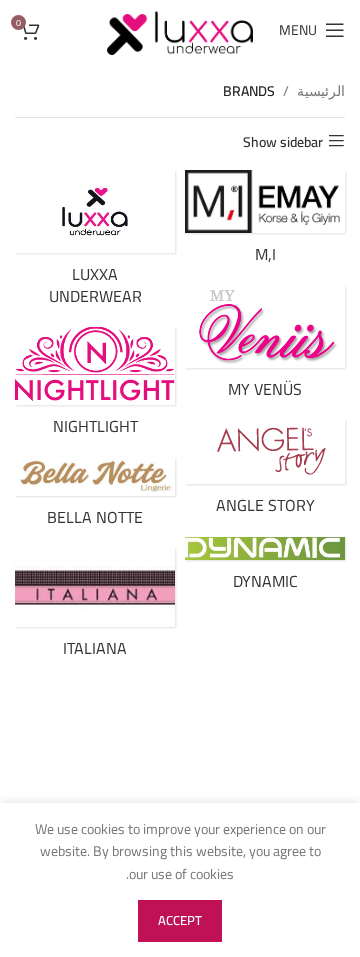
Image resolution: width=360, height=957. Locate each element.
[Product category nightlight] (95, 387)
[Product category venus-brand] (265, 347)
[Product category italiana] (95, 608)
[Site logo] (180, 29)
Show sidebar (283, 141)
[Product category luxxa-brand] (95, 244)
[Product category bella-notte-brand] (95, 497)
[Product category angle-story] (265, 473)
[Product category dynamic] (265, 569)
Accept (180, 920)
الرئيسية (321, 91)
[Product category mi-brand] (265, 222)
